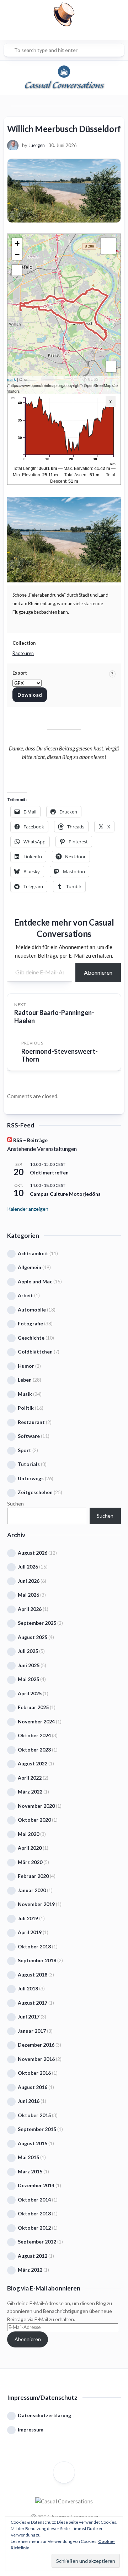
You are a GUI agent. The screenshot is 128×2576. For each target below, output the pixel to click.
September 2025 (37, 1623)
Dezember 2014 (36, 2185)
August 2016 (33, 2087)
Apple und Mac (35, 1281)
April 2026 (30, 1609)
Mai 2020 (28, 1834)
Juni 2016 (29, 2101)
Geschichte (31, 1338)
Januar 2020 (32, 1890)
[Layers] (108, 246)
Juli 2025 (28, 1651)
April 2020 (30, 1848)
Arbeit (25, 1295)
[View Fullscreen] (17, 270)
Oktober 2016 (34, 2073)
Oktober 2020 (34, 1820)
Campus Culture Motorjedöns (65, 1194)
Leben (25, 1380)
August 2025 (33, 1637)
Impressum (31, 2430)
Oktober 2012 (34, 2228)
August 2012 (33, 2256)
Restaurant (31, 1422)
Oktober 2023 (34, 1750)
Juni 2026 (29, 1581)
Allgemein (30, 1267)
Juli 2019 (28, 1918)
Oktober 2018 (34, 1946)
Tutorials (29, 1464)
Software (29, 1436)
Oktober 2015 (34, 2115)
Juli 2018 (28, 1988)
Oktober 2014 (34, 2200)
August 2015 (33, 2143)
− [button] (17, 254)
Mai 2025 (28, 1679)
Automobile (32, 1310)
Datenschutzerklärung (44, 2415)
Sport (25, 1450)
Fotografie (30, 1323)
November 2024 (36, 1721)
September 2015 (37, 2129)
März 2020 (30, 1862)
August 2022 (33, 1763)
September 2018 (37, 1960)
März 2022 (30, 1792)
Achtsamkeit (33, 1253)
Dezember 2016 (36, 2045)
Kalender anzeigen (28, 1209)
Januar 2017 (32, 2031)
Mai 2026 (28, 1595)
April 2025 (30, 1693)
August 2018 (33, 1975)
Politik (26, 1408)
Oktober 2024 (34, 1735)
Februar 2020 (33, 1876)
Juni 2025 (29, 1665)
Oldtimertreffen (49, 1172)
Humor (26, 1366)
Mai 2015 (28, 2157)
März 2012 (30, 2270)
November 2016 (36, 2059)
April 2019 (30, 1932)
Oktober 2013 (34, 2213)
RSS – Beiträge (30, 1140)
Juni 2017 (29, 2017)
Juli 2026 (28, 1567)
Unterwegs (31, 1478)
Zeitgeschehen (35, 1492)
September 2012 (37, 2242)
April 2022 (30, 1778)
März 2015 (30, 2171)
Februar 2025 (33, 1707)
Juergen (37, 145)
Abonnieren (98, 972)
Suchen (15, 1504)
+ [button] (17, 243)
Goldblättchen (35, 1352)
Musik (25, 1394)
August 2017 (33, 2003)
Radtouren (23, 653)
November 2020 (36, 1806)
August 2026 (33, 1553)
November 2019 (36, 1904)
